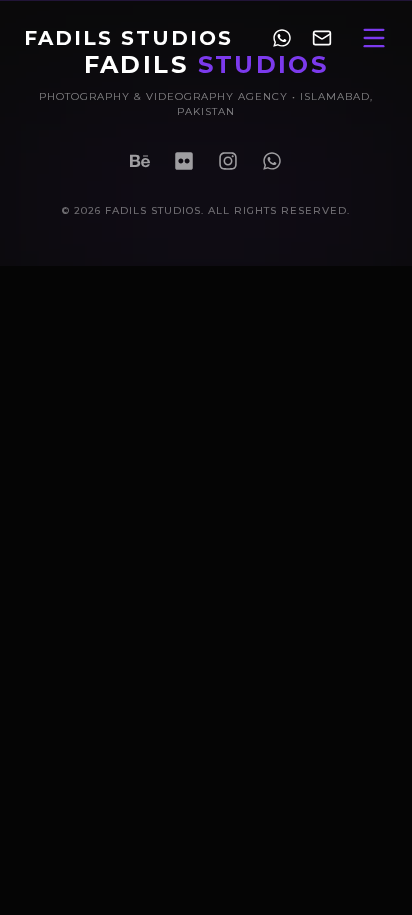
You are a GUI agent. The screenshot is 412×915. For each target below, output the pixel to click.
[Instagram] (228, 161)
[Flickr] (184, 161)
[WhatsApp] (272, 161)
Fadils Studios (128, 38)
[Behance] (140, 161)
